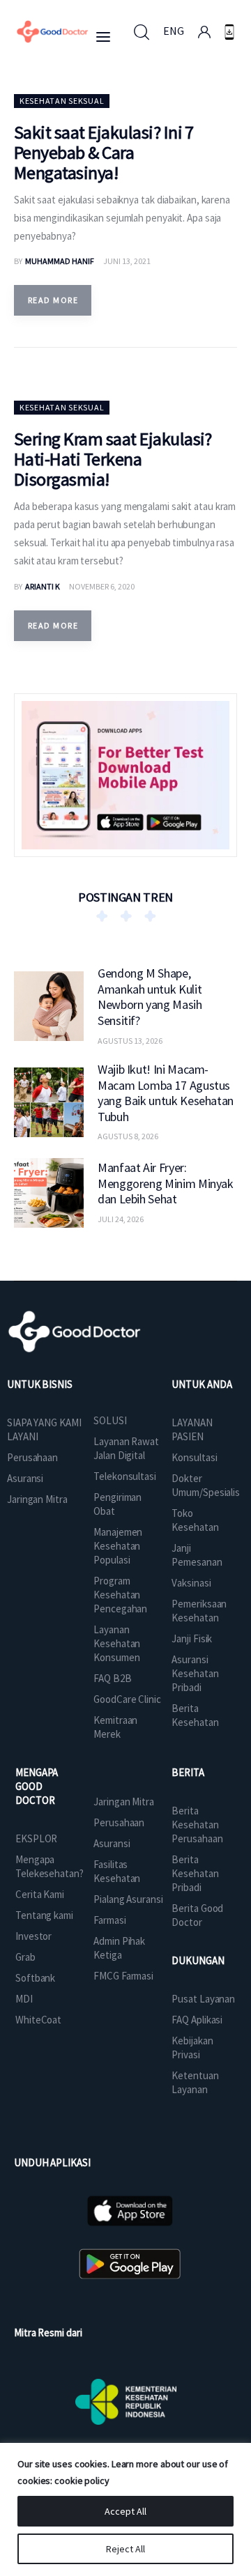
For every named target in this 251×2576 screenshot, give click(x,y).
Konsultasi (194, 1457)
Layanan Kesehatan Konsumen (117, 1643)
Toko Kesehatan (195, 1520)
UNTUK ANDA (201, 1384)
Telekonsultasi (125, 1476)
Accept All (125, 2511)
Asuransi (25, 1478)
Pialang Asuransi (128, 1899)
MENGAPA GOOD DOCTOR (37, 1786)
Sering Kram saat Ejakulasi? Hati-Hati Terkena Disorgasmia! (113, 459)
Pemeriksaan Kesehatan (199, 1611)
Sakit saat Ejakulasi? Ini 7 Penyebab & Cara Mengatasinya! (104, 152)
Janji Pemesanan (197, 1555)
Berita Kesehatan (195, 1715)
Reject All (125, 2549)
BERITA (188, 1772)
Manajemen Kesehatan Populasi (118, 1546)
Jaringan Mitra (37, 1499)
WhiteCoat (38, 2020)
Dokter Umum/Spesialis (206, 1485)
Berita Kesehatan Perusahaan (197, 1825)
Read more (53, 300)
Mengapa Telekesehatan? (50, 1866)
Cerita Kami (40, 1894)
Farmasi (109, 1920)
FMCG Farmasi (123, 1976)
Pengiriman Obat (117, 1504)
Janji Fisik (192, 1638)
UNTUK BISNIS (40, 1384)
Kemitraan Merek (115, 1727)
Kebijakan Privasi (192, 2047)
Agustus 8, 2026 (128, 1136)
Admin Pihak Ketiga (119, 1948)
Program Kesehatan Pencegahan (120, 1595)
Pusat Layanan (203, 1999)
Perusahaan (32, 1457)
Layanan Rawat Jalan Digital (126, 1448)
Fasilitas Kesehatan (117, 1871)
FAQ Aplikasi (197, 2020)
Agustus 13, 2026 (130, 1041)
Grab (25, 1957)
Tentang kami (44, 1915)
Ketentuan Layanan (195, 2082)
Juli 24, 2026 (121, 1219)
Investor (33, 1936)
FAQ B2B (112, 1678)
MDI (24, 1999)
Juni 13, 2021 (127, 261)
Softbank (35, 1978)
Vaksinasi (191, 1583)
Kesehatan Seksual (62, 101)
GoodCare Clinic (127, 1699)
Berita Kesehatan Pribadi (195, 1873)
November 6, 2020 (102, 586)
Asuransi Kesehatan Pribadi (195, 1673)
